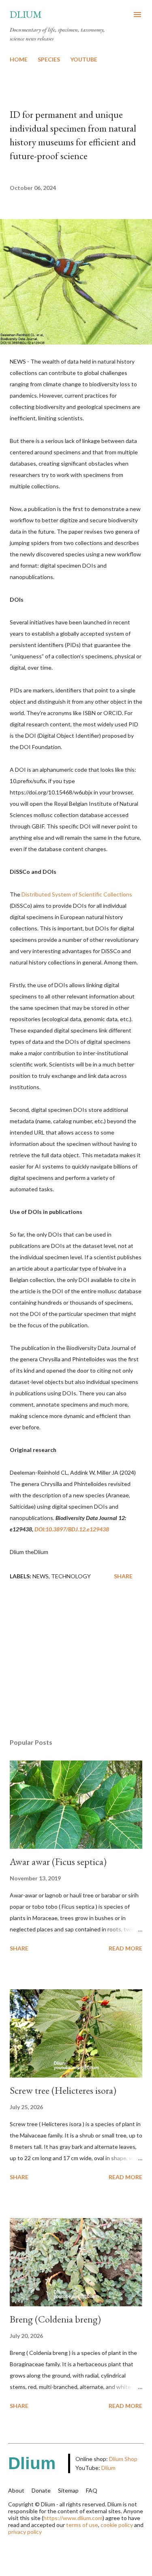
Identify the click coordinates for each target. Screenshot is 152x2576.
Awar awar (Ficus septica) (58, 1862)
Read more (125, 1948)
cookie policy (117, 2525)
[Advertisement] (76, 1662)
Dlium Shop (123, 2459)
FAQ (92, 2490)
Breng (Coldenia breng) (55, 2319)
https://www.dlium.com (73, 2518)
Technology (71, 1576)
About (16, 2490)
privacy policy (25, 2532)
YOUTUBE (84, 59)
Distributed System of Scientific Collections (77, 894)
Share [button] (123, 1576)
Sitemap (68, 2490)
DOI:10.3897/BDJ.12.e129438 (72, 1529)
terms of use (82, 2525)
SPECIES (49, 59)
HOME (19, 59)
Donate (41, 2490)
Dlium (26, 14)
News (41, 1576)
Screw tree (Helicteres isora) (63, 2090)
